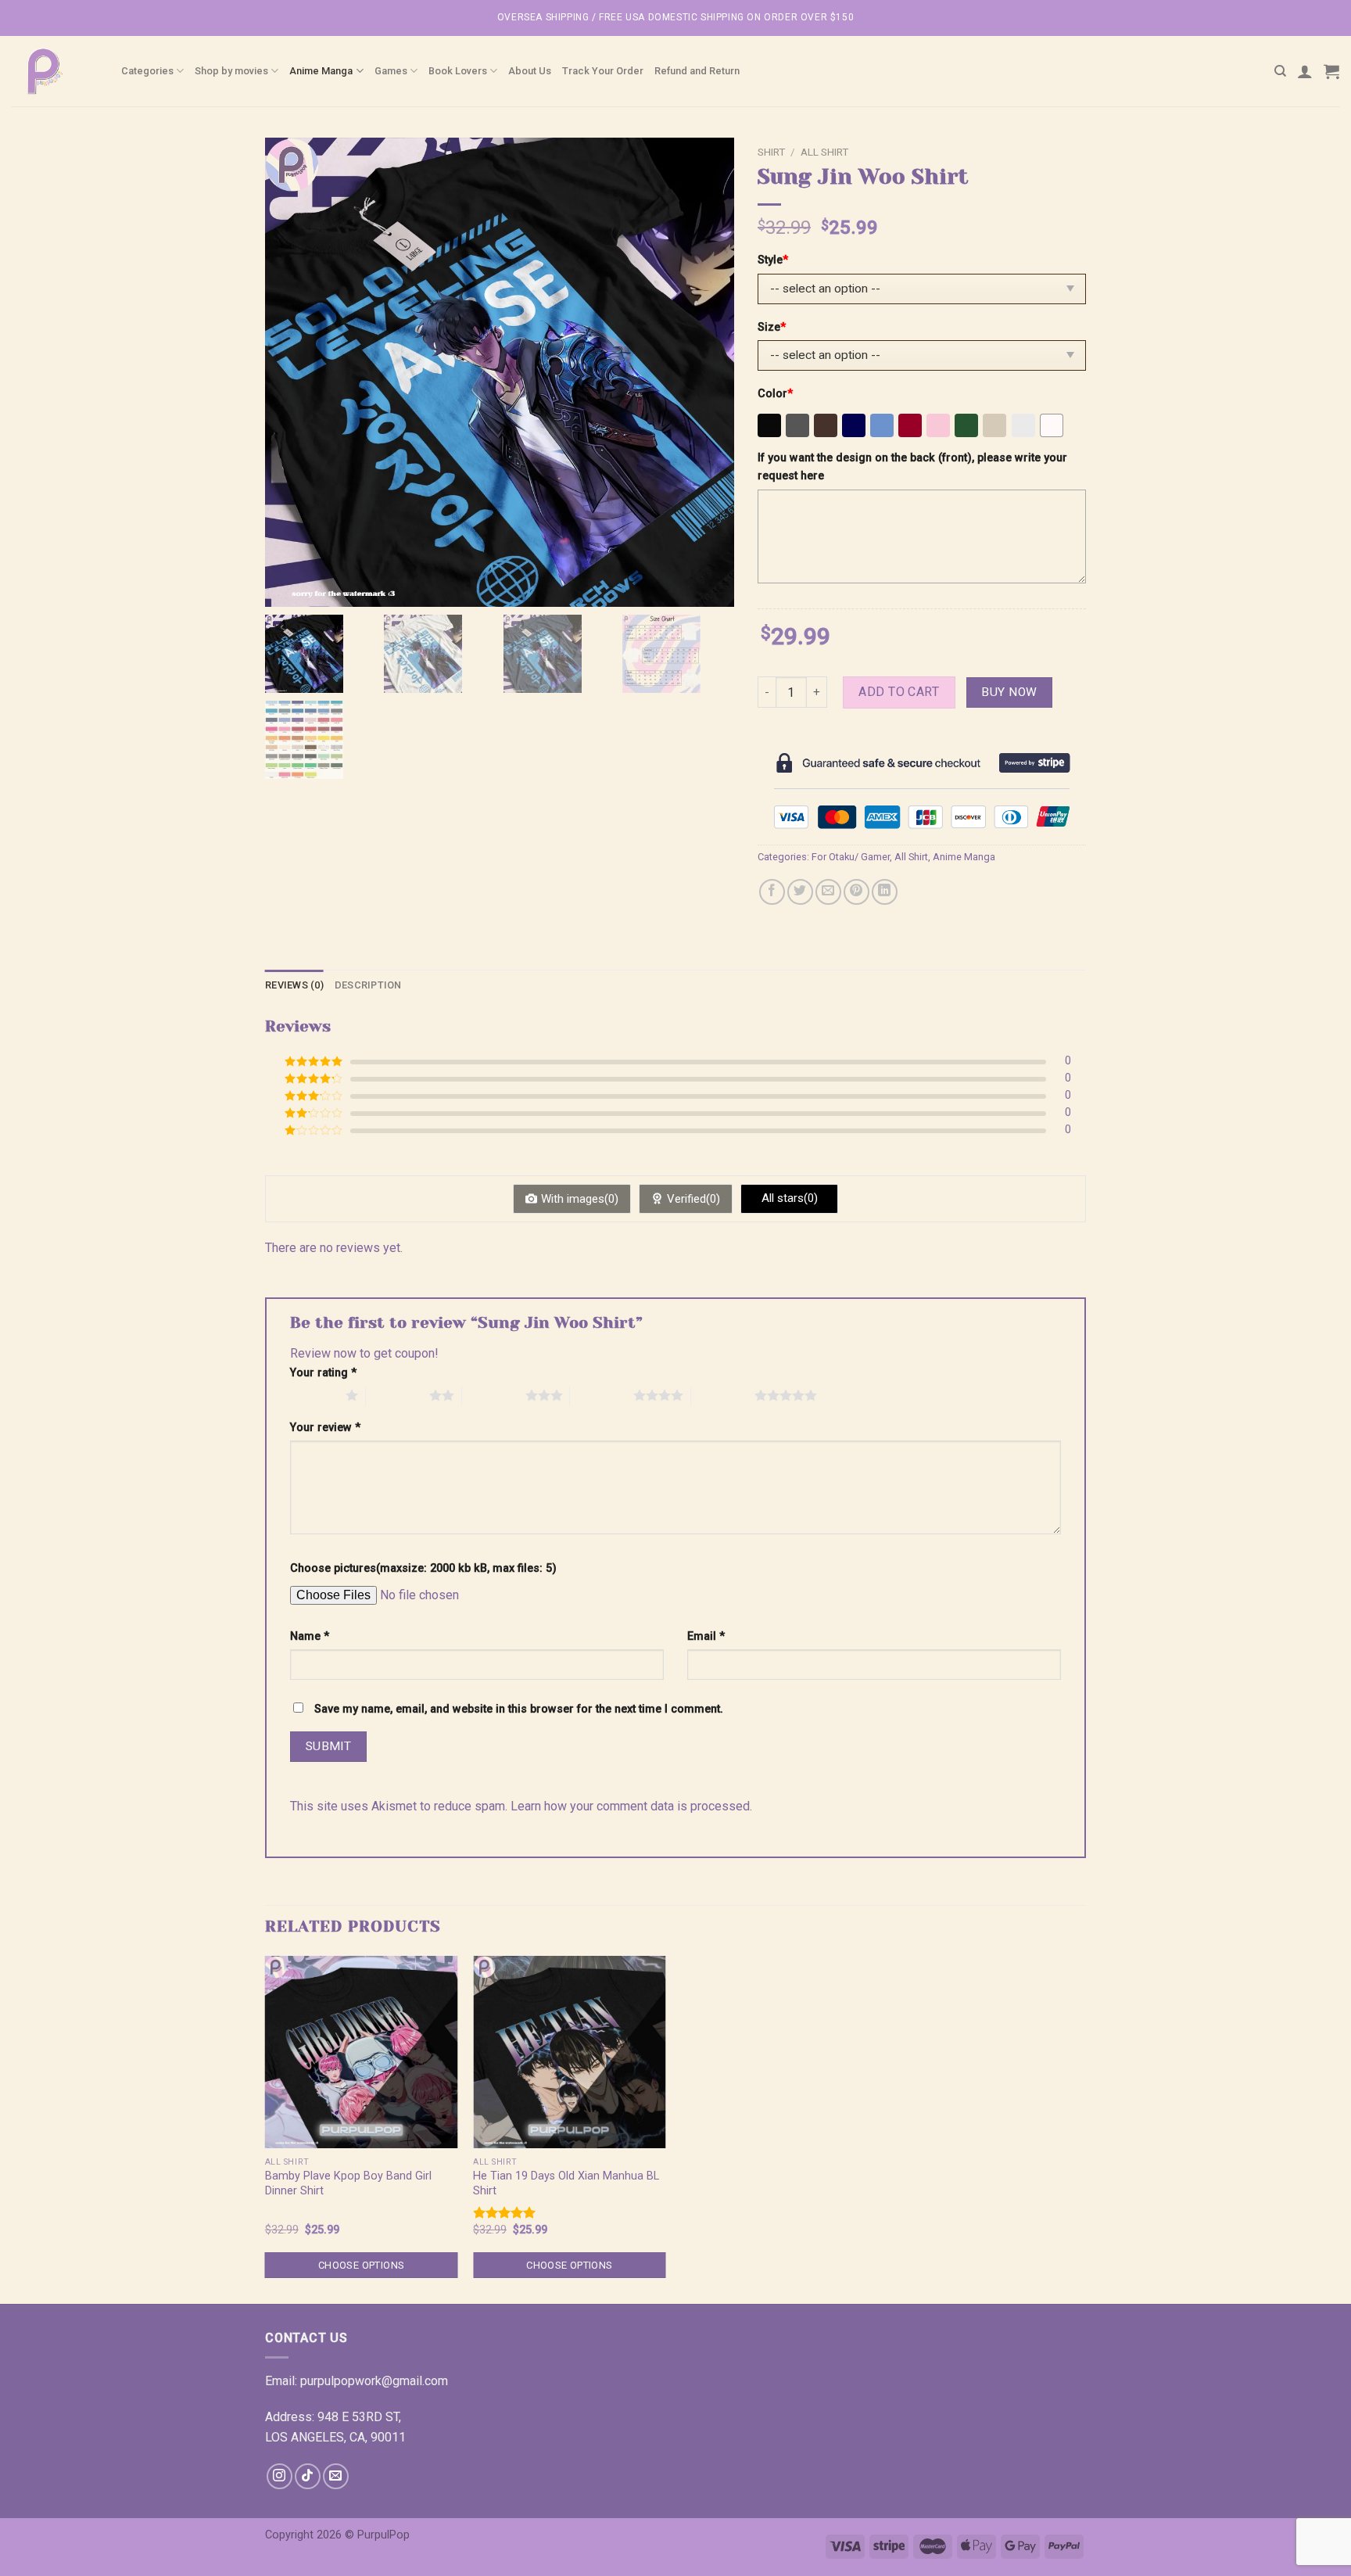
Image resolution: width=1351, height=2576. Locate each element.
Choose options (361, 2265)
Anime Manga (321, 71)
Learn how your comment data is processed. (631, 1806)
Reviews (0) (294, 985)
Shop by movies (231, 71)
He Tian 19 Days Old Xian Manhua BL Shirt (566, 2183)
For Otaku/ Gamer (851, 857)
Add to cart (899, 692)
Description (368, 985)
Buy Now (1009, 692)
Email (706, 1636)
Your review (325, 1428)
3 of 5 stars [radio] (494, 1395)
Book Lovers (458, 71)
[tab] (294, 985)
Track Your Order (603, 71)
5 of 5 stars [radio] (723, 1395)
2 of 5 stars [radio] (398, 1395)
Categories (147, 71)
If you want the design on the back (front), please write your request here (912, 467)
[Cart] (1331, 71)
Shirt (771, 152)
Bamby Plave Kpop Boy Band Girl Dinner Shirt (348, 2183)
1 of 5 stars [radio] (314, 1395)
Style (773, 260)
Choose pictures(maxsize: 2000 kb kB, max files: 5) (423, 1568)
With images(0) (580, 1199)
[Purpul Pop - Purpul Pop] (55, 71)
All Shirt (824, 152)
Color (775, 394)
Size (772, 327)
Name (310, 1636)
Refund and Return (697, 71)
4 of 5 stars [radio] (602, 1395)
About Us (530, 71)
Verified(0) (693, 1199)
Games (391, 71)
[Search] (1280, 71)
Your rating (323, 1373)
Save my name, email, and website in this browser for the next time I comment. (519, 1709)
